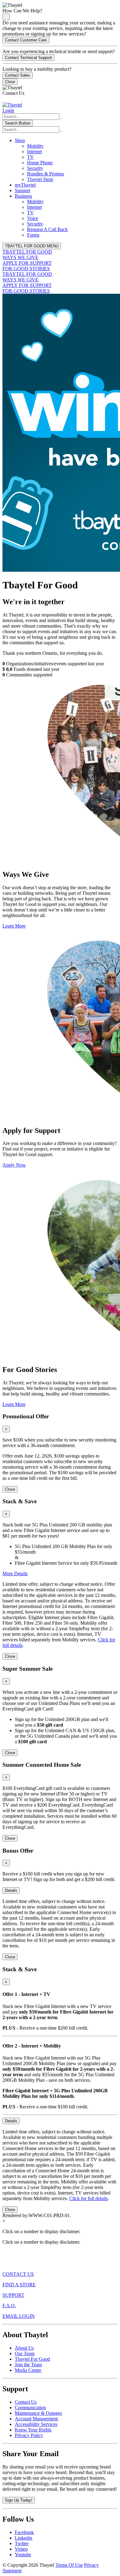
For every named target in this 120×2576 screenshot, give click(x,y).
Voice (33, 218)
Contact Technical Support (28, 58)
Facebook (24, 2532)
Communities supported (29, 675)
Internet (34, 152)
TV (30, 157)
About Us (24, 2348)
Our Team (25, 2353)
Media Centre (28, 2370)
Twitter (22, 2543)
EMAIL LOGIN (19, 2316)
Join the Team (28, 2365)
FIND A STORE (19, 2285)
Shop (20, 140)
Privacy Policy (29, 2435)
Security (35, 168)
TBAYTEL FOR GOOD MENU (32, 246)
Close (10, 82)
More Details (15, 1574)
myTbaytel (25, 185)
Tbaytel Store (40, 179)
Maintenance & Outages (38, 2413)
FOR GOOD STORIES (26, 269)
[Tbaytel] (12, 105)
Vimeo (21, 2549)
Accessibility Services (36, 2424)
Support (22, 190)
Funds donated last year (36, 669)
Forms (33, 235)
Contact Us (26, 2402)
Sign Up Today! (19, 2500)
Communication (30, 2408)
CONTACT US (18, 2274)
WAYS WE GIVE (20, 257)
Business (23, 196)
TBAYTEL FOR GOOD (27, 252)
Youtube (23, 2555)
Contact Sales (18, 75)
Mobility (35, 146)
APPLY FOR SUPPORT (27, 263)
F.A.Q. (9, 2306)
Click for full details (88, 2198)
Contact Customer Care (26, 40)
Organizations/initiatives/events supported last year (55, 664)
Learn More (14, 926)
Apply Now (14, 1165)
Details (11, 1890)
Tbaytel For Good (32, 2359)
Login (8, 110)
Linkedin (24, 2538)
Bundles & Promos (46, 174)
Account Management (36, 2419)
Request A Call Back (47, 229)
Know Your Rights (33, 2430)
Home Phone (40, 163)
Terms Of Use (69, 2565)
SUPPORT (13, 2295)
